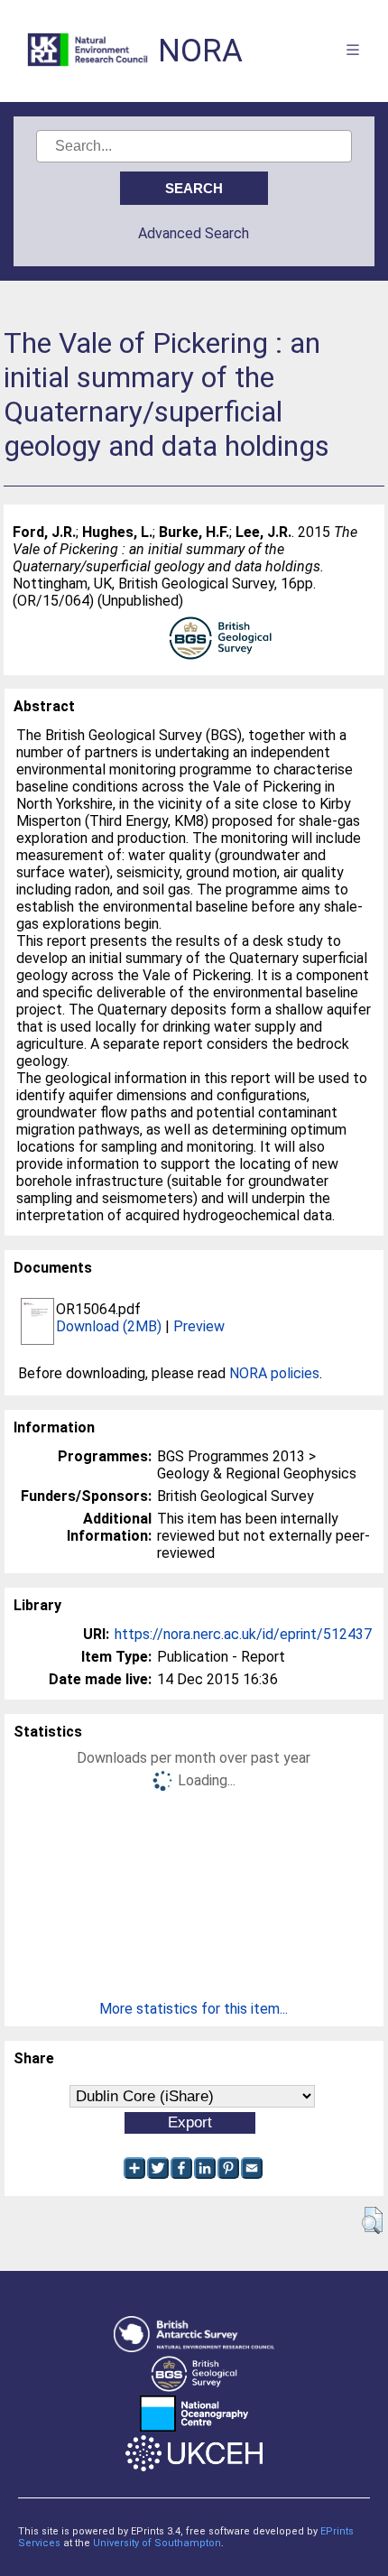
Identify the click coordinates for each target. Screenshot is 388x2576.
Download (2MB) (109, 1326)
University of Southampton (157, 2543)
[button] (372, 2220)
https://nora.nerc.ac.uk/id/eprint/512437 (243, 1634)
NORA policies (274, 1373)
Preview (199, 1326)
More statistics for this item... (194, 2009)
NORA (200, 51)
